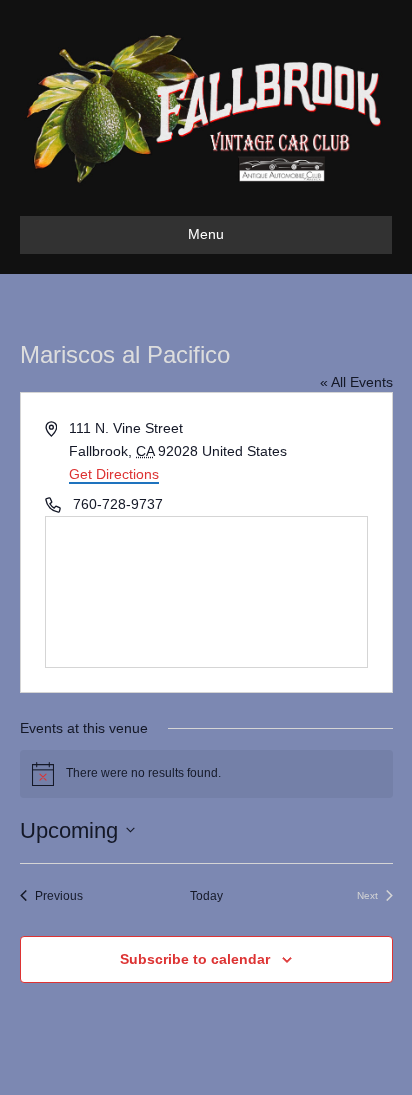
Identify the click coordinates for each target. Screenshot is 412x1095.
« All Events (356, 382)
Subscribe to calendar (195, 959)
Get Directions (114, 474)
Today (206, 896)
